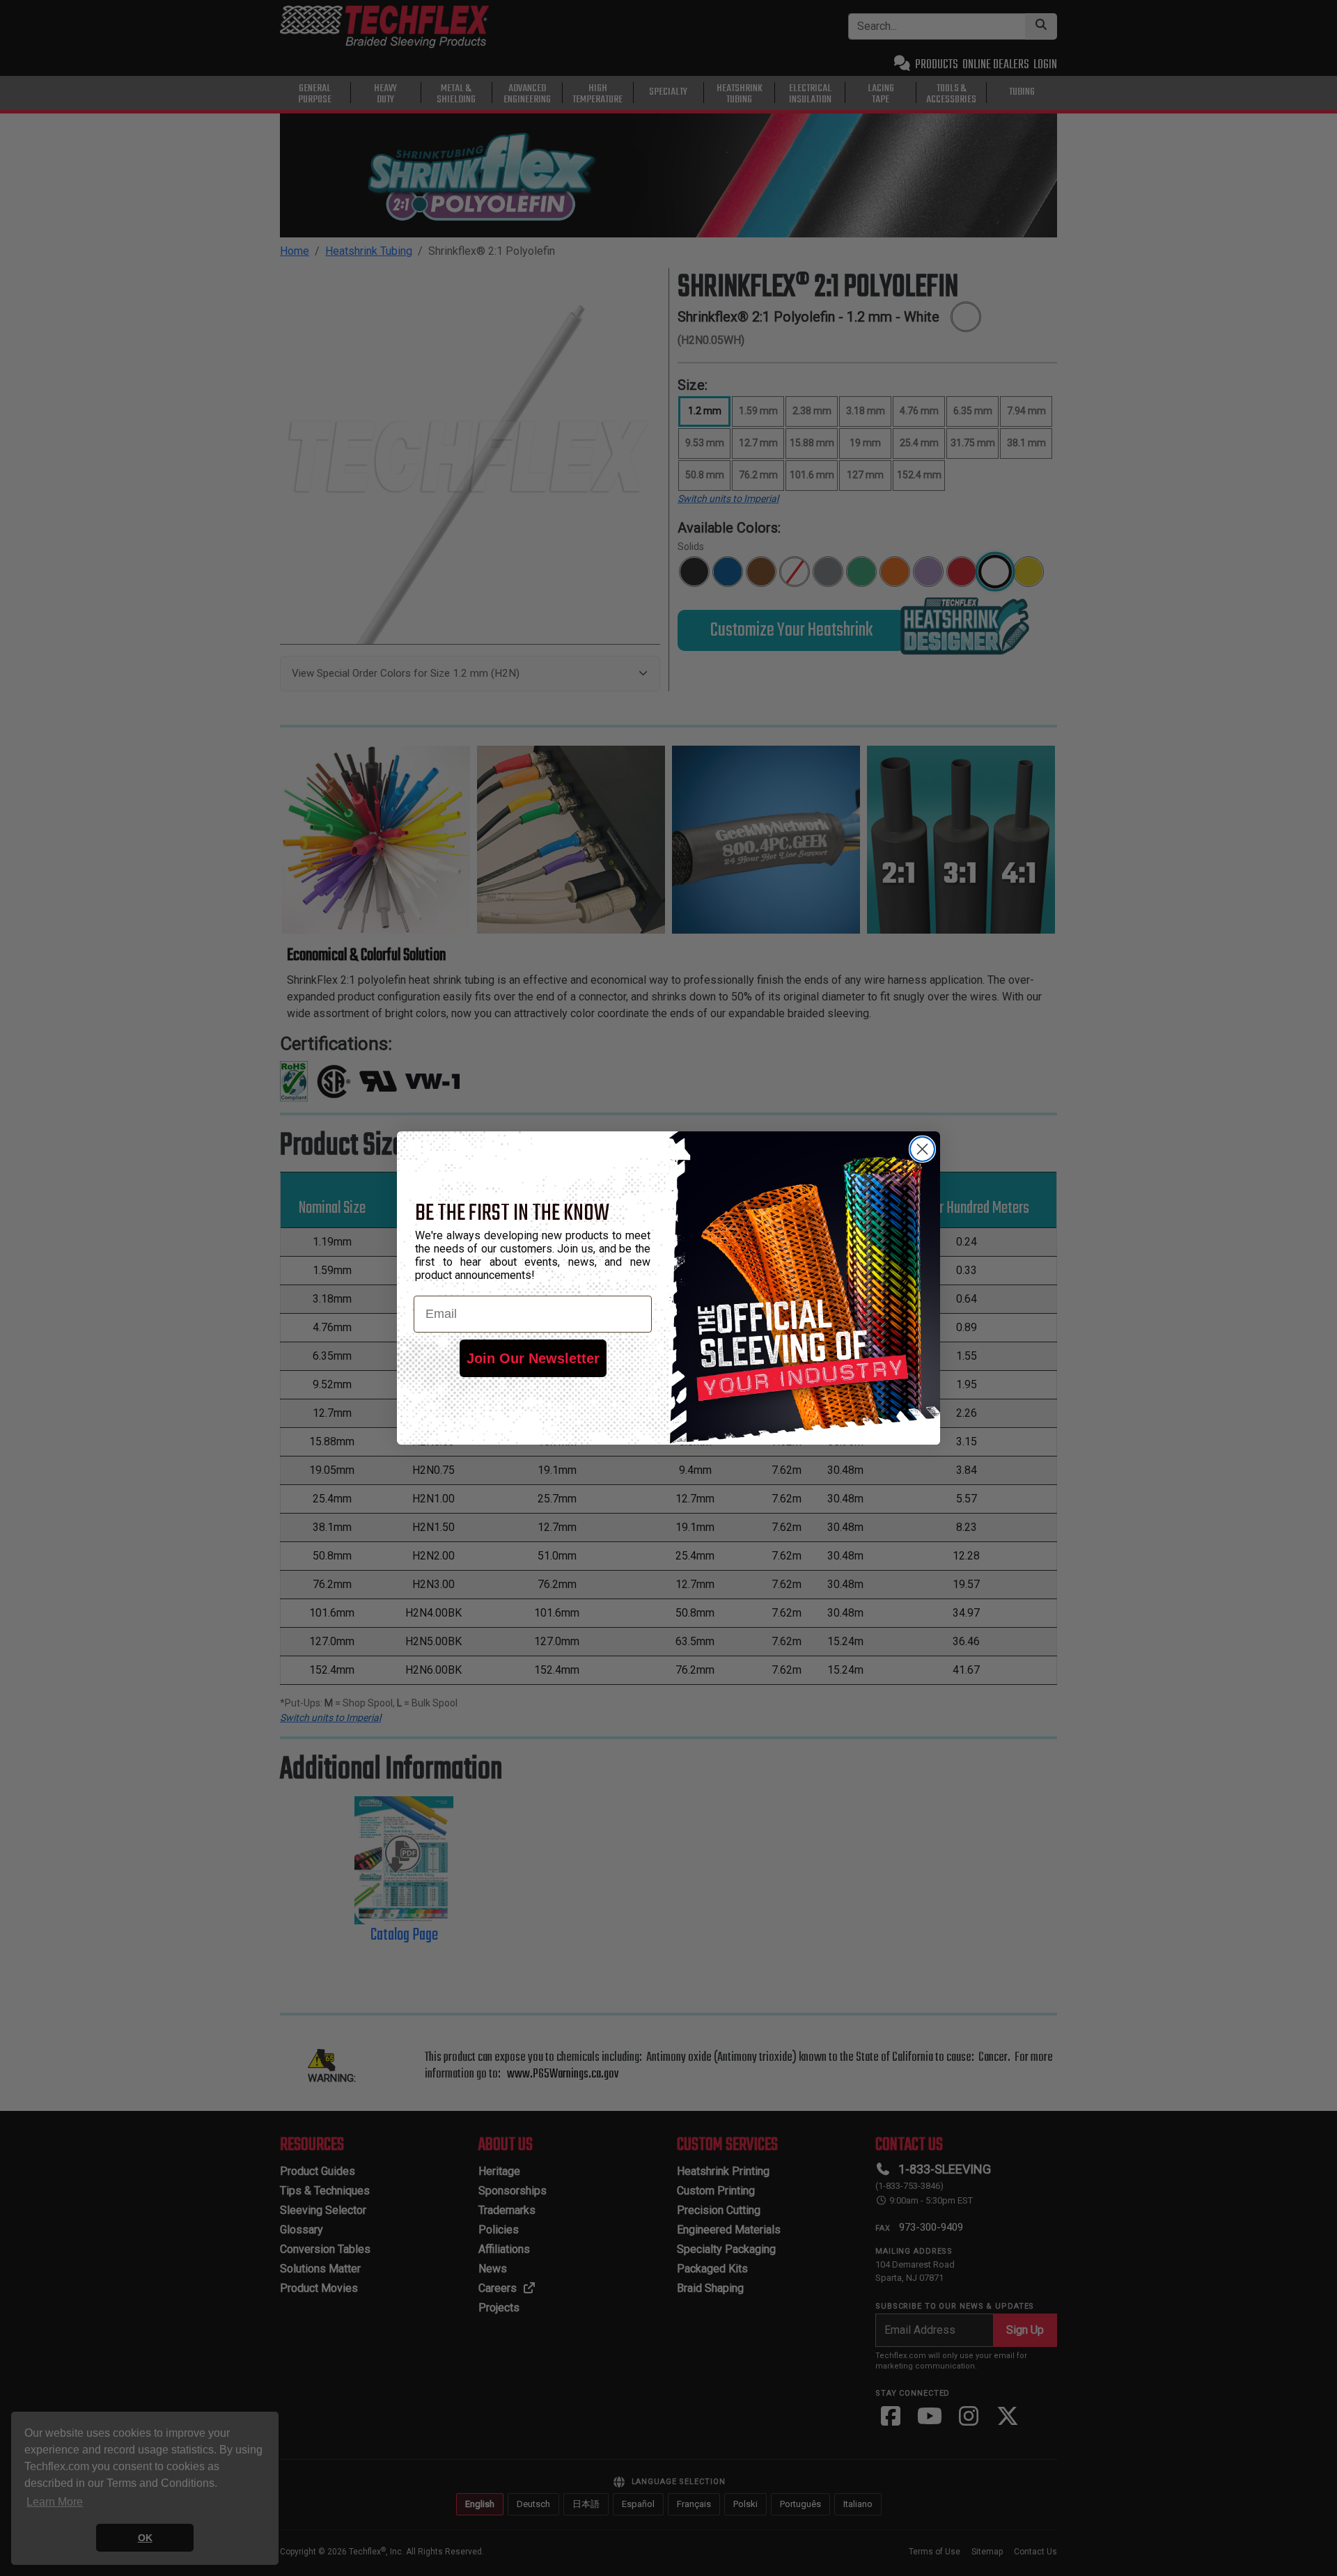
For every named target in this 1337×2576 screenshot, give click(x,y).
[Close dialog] (922, 1149)
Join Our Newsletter (533, 1358)
